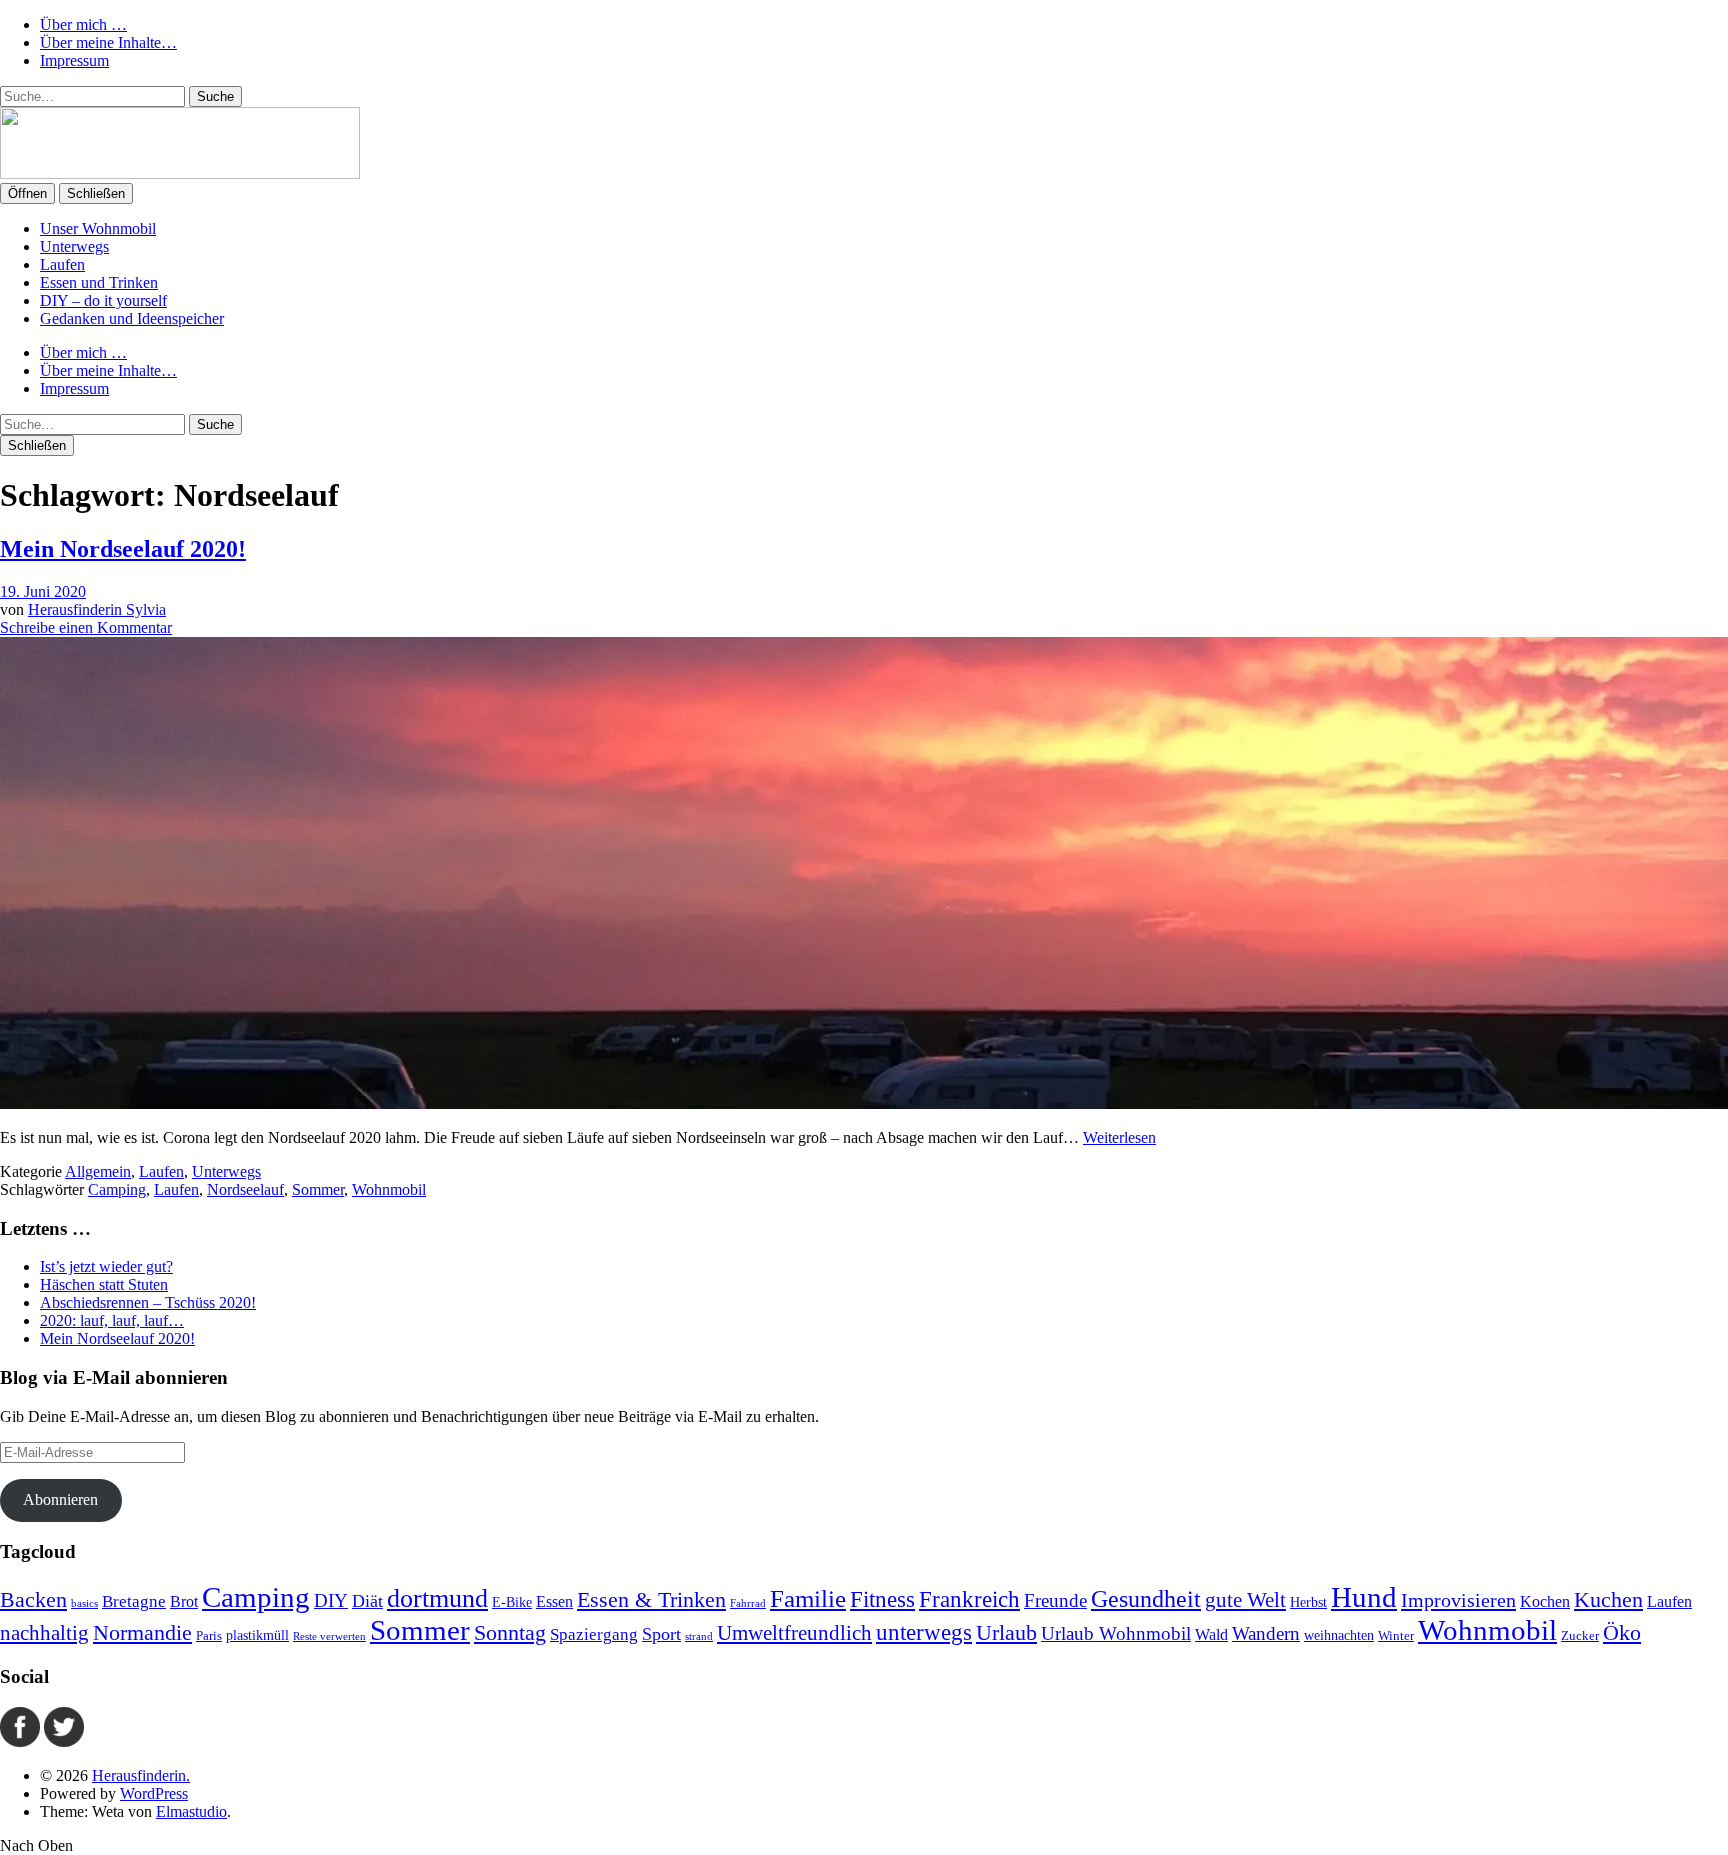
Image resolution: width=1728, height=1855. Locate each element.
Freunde (1055, 1600)
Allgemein (98, 1171)
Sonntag (510, 1633)
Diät (367, 1601)
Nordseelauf (245, 1189)
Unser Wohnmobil (98, 228)
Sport (661, 1634)
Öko (1622, 1632)
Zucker (1580, 1636)
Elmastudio (191, 1811)
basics (84, 1603)
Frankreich (969, 1599)
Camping (117, 1189)
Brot (184, 1601)
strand (699, 1636)
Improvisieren (1458, 1600)
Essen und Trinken (99, 282)
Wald (1211, 1634)
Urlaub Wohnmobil (1116, 1633)
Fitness (882, 1599)
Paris (209, 1636)
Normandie (142, 1632)
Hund (1364, 1597)
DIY (331, 1600)
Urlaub (1006, 1633)
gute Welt (1245, 1600)
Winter (1396, 1636)
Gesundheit (1146, 1599)
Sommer (318, 1189)
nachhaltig (44, 1633)
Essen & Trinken (651, 1600)
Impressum (74, 60)
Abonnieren (60, 1499)
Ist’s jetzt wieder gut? (106, 1266)
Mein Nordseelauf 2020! (123, 549)
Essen (554, 1601)
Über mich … (83, 24)
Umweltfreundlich (794, 1633)
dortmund (437, 1598)
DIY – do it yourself (103, 300)
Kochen (1545, 1601)
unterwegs (924, 1632)
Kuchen (1608, 1599)
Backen (33, 1599)
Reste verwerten (329, 1636)
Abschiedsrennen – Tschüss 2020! (148, 1302)
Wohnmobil (389, 1189)
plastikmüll (257, 1635)
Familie (808, 1598)
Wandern (1266, 1633)
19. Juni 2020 (43, 591)
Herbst (1308, 1602)
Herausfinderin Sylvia (97, 609)
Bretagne (134, 1601)
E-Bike (512, 1602)
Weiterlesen (1119, 1137)
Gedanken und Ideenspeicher (132, 318)
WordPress (154, 1793)
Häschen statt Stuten (104, 1284)
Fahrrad (748, 1603)
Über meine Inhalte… (108, 42)
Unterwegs (74, 246)
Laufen (62, 264)
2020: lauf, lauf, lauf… (112, 1320)
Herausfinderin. (141, 1775)
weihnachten (1339, 1635)
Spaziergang (594, 1634)
